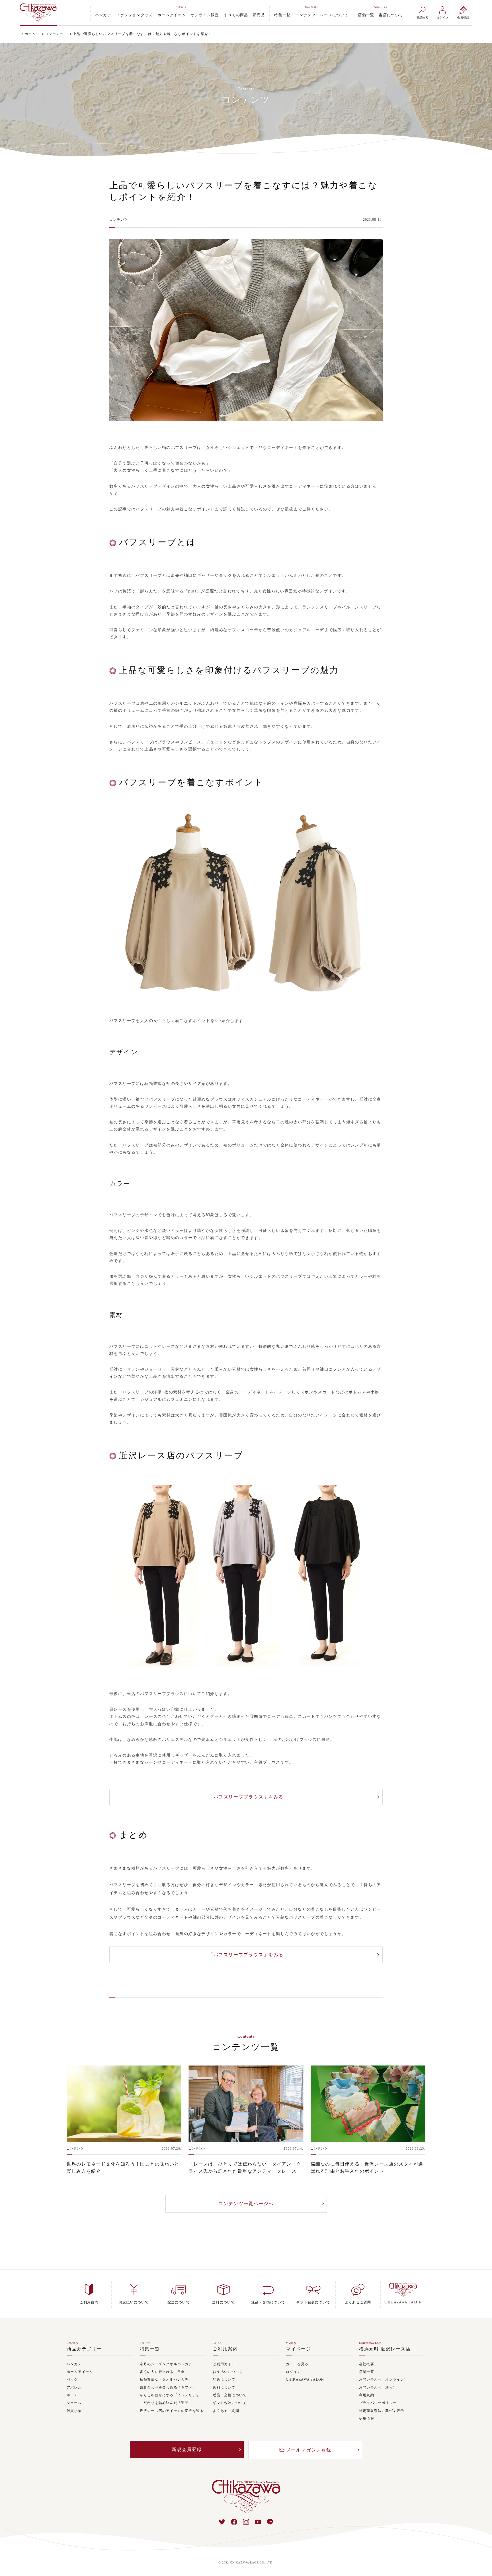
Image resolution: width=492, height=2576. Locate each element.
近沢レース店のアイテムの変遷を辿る (172, 2411)
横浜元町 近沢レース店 (385, 2349)
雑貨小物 (74, 2411)
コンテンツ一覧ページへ (246, 2204)
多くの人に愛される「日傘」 (164, 2372)
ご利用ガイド (224, 2364)
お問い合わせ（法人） (378, 2388)
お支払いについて (228, 2372)
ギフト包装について (230, 2403)
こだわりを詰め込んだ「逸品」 (166, 2403)
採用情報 (367, 2419)
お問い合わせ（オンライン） (384, 2380)
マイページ (298, 2349)
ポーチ (72, 2395)
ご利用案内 (225, 2349)
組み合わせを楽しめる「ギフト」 (168, 2388)
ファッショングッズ (134, 15)
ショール (74, 2403)
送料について (224, 2388)
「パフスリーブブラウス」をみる (246, 1797)
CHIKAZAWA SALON (305, 2380)
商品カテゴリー (84, 2349)
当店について (391, 15)
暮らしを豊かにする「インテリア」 (170, 2395)
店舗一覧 (366, 15)
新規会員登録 (187, 2449)
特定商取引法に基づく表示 (382, 2411)
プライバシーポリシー (378, 2403)
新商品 (259, 15)
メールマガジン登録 (309, 2450)
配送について (224, 2380)
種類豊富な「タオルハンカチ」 (166, 2380)
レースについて (334, 15)
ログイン (293, 2372)
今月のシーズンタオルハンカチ (166, 2364)
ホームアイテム (172, 15)
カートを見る (297, 2364)
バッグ (72, 2380)
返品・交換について (230, 2395)
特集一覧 (282, 15)
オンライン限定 (205, 15)
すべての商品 (236, 15)
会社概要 (367, 2364)
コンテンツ (306, 15)
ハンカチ (103, 15)
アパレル (74, 2388)
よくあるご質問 (226, 2411)
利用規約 (367, 2395)
